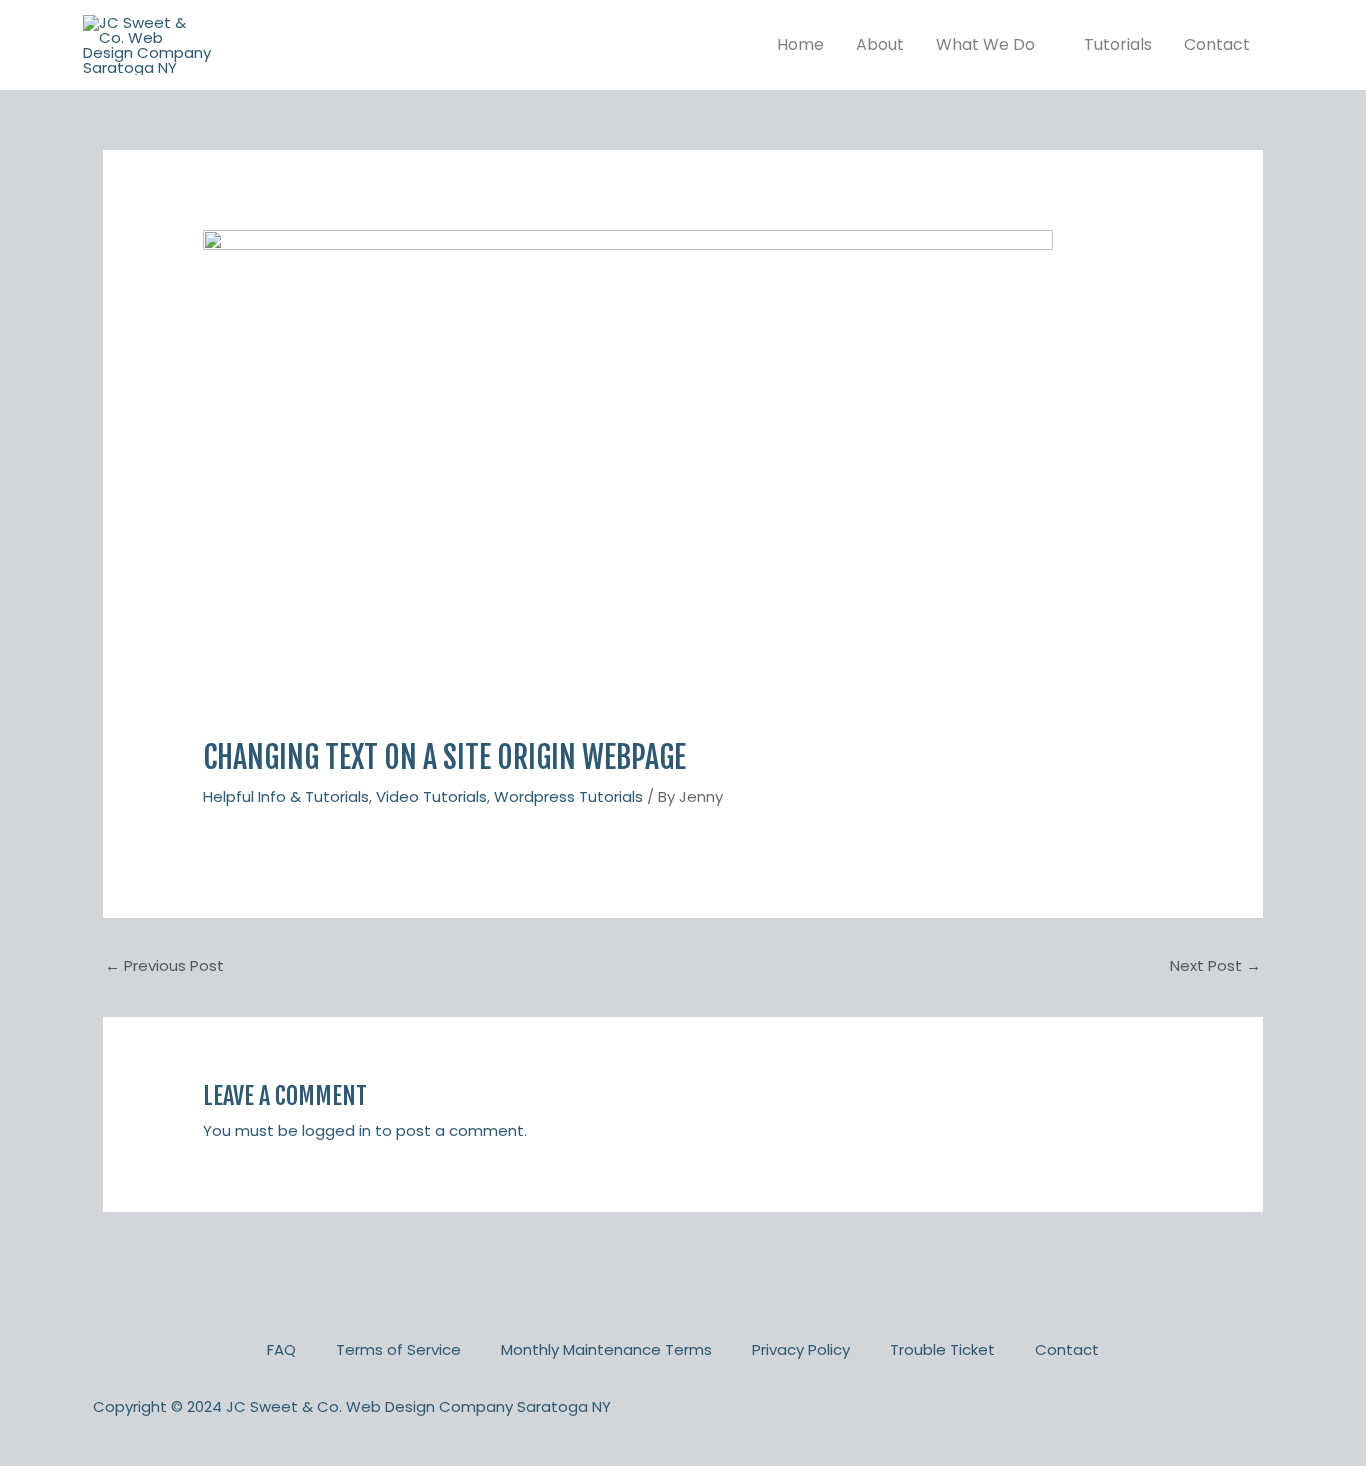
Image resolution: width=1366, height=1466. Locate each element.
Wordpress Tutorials (568, 796)
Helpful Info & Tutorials (286, 796)
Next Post (1215, 965)
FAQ (281, 1349)
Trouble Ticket (942, 1349)
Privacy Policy (801, 1349)
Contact (1067, 1349)
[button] (1043, 45)
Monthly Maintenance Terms (606, 1349)
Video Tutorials (431, 796)
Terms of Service (398, 1349)
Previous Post (164, 965)
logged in (336, 1130)
